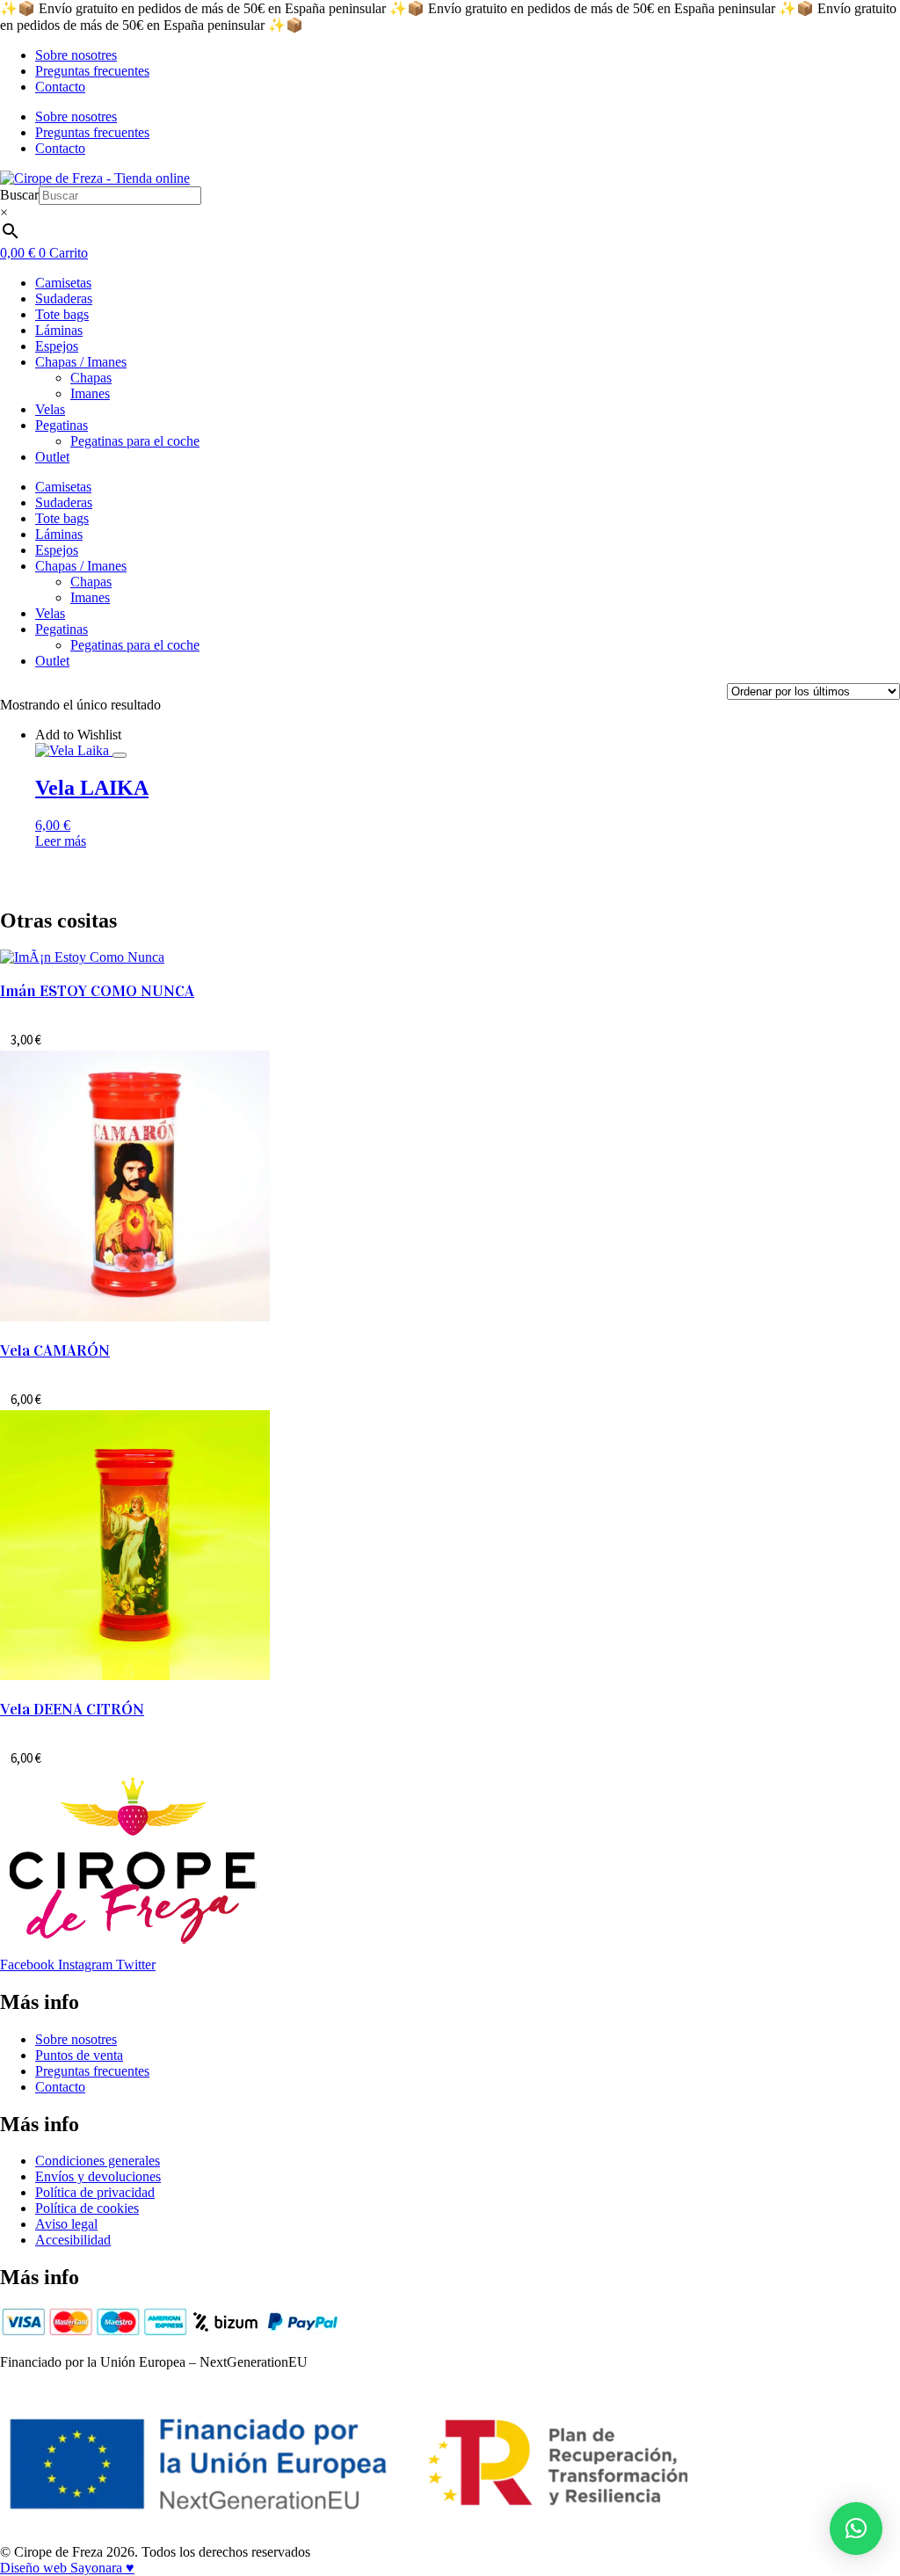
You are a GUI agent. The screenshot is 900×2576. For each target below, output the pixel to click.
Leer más (61, 841)
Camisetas (63, 283)
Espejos (57, 346)
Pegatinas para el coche (135, 441)
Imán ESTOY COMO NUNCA (97, 991)
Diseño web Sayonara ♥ (67, 2568)
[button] (856, 2529)
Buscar (19, 195)
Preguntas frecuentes (92, 71)
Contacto (60, 87)
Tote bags (62, 314)
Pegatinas (62, 425)
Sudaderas (64, 298)
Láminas (59, 330)
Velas (50, 409)
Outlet (52, 457)
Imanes (90, 393)
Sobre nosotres (76, 55)
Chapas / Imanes (81, 362)
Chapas (91, 378)
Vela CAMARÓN (55, 1350)
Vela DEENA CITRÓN (72, 1709)
